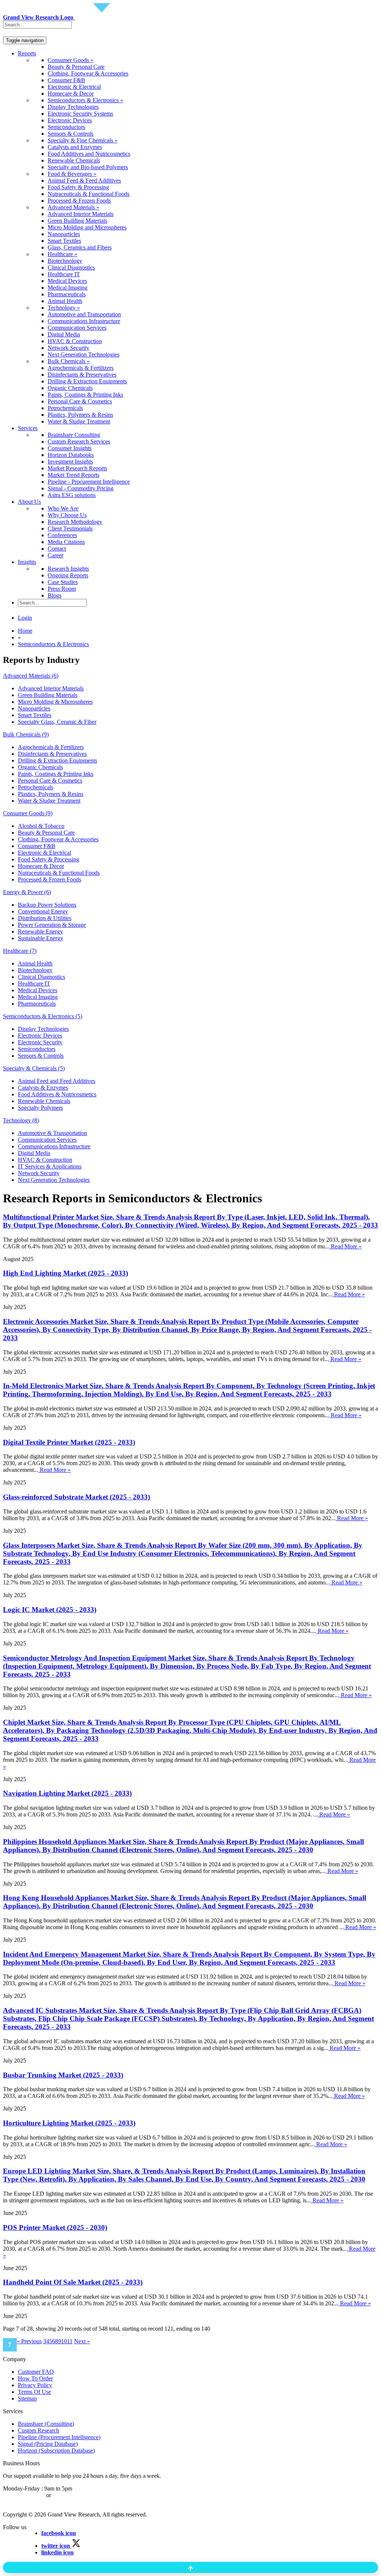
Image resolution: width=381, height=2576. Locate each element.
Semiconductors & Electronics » (85, 100)
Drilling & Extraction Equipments (87, 381)
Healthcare (20, 951)
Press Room (62, 589)
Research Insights (68, 569)
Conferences (62, 535)
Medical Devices (67, 281)
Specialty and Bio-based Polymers (88, 167)
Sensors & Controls (71, 134)
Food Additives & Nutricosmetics (57, 1094)
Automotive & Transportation (52, 1133)
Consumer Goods (28, 813)
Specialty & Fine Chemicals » (83, 140)
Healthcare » (63, 254)
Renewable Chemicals (74, 160)
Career (55, 555)
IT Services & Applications (50, 1166)
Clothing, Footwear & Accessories (88, 73)
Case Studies (63, 582)
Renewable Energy (40, 931)
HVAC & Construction (75, 341)
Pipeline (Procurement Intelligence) (59, 2437)
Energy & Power (27, 892)
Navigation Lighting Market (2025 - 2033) (67, 1793)
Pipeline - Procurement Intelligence (89, 482)
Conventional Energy (43, 911)
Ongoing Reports (68, 575)
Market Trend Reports (73, 475)
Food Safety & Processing (78, 187)
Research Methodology (75, 522)
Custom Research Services (79, 441)
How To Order (35, 2378)
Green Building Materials (77, 221)
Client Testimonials (70, 528)
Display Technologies (73, 107)
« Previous (29, 2341)
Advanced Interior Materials (81, 214)
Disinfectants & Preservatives (82, 375)
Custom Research (39, 2430)
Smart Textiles (64, 241)
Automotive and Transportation (84, 314)
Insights (27, 562)
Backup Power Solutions (47, 905)
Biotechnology (65, 261)
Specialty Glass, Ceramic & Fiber (57, 722)
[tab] (190, 676)
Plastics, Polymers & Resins (80, 415)
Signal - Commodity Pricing (81, 488)
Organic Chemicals (70, 388)
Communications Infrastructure (84, 321)
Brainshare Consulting (74, 435)
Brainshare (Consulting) (46, 2424)
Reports (27, 53)
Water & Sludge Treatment (79, 421)
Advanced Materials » (73, 207)
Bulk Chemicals (26, 734)
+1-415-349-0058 (24, 2495)
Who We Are (63, 508)
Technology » (64, 308)
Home (25, 631)
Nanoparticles (64, 234)
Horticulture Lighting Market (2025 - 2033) (69, 2123)
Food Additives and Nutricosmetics (89, 154)
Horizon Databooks (71, 455)
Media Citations (66, 542)
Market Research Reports (77, 468)
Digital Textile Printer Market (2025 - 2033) (69, 1442)
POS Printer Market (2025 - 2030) (55, 2227)
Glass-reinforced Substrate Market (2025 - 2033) (76, 1497)
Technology (21, 1120)
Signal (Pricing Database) (48, 2444)
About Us (29, 502)
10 (64, 2341)
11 (70, 2341)
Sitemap (27, 2398)
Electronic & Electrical (74, 87)
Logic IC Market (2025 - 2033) (50, 1610)
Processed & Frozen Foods (79, 201)
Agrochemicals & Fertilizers (81, 368)
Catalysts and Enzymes (75, 147)
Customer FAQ (36, 2372)
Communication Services (77, 328)
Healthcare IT (64, 274)
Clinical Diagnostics (71, 267)
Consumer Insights (70, 448)
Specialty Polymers (40, 1108)
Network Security (68, 348)
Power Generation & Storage (52, 925)
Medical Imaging (68, 288)
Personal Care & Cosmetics (80, 401)
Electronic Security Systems (80, 114)
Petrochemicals (65, 408)
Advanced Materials (31, 676)
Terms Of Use (34, 2392)
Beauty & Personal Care (76, 67)
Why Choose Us (67, 515)
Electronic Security (40, 1042)
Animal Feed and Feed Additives (57, 1081)
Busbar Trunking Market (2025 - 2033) (63, 2075)
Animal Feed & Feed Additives (84, 180)
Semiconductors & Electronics (53, 644)
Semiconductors (66, 127)
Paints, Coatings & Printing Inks (85, 395)
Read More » (345, 1246)
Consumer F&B (66, 80)
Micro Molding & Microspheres (55, 702)
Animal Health (65, 301)
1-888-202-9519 (72, 2495)
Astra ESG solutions (72, 495)
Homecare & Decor (71, 94)
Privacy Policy (35, 2385)
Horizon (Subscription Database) (56, 2451)
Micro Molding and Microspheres (87, 227)
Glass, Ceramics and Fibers (80, 247)
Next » (82, 2341)
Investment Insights (70, 462)
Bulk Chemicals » (69, 361)
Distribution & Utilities (45, 918)
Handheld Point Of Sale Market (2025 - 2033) (73, 2282)
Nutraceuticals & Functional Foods (89, 194)
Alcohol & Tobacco (41, 826)
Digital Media (64, 334)
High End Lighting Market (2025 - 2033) (65, 1273)
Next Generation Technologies (84, 354)
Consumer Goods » (71, 60)
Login (25, 618)
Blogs (55, 595)
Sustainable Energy (41, 938)
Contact (57, 549)
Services (28, 428)
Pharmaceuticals (67, 294)
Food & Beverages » (72, 174)
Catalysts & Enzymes (43, 1088)
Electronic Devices (70, 120)
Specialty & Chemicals (34, 1068)
